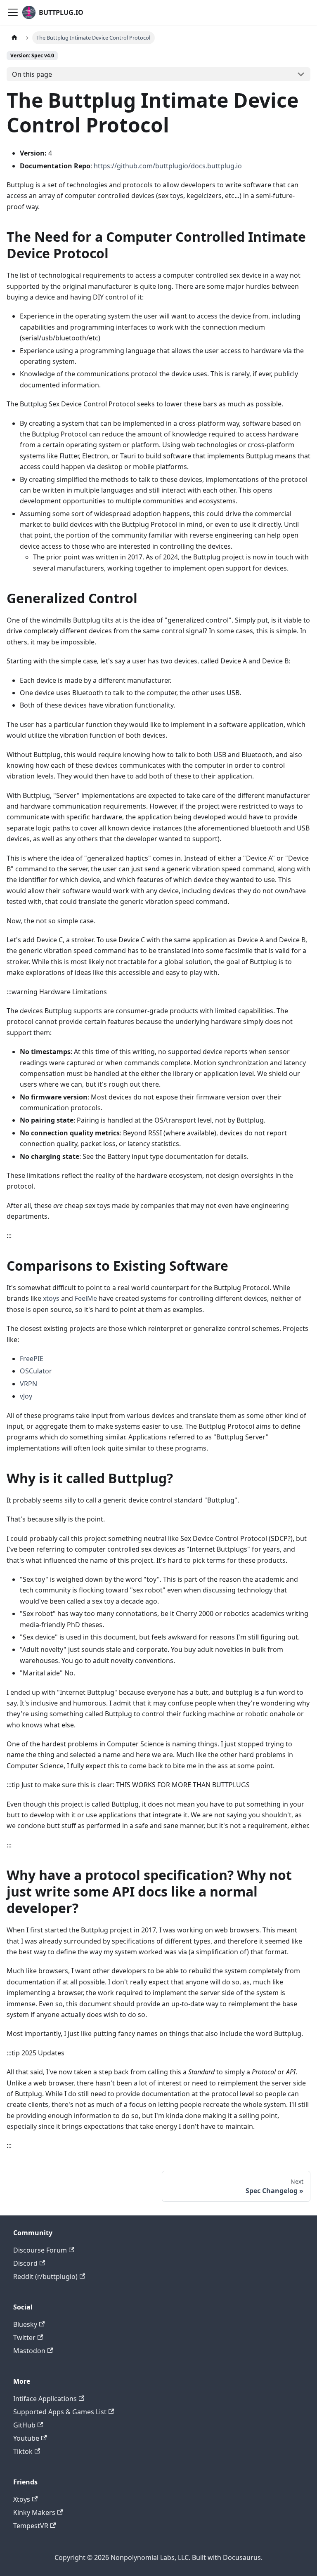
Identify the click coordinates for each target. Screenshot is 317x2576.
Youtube (26, 2438)
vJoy (26, 1396)
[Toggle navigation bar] (13, 12)
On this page (32, 74)
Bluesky (25, 2324)
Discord (25, 2263)
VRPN (28, 1384)
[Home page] (14, 38)
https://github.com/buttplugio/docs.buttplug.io (168, 166)
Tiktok (23, 2451)
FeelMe (86, 1298)
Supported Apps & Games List (60, 2412)
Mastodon (29, 2351)
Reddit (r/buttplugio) (45, 2276)
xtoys (51, 1298)
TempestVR (31, 2526)
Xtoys (22, 2499)
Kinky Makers (34, 2512)
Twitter (24, 2338)
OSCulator (36, 1371)
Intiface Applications (45, 2399)
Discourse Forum (40, 2250)
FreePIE (32, 1359)
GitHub (24, 2425)
